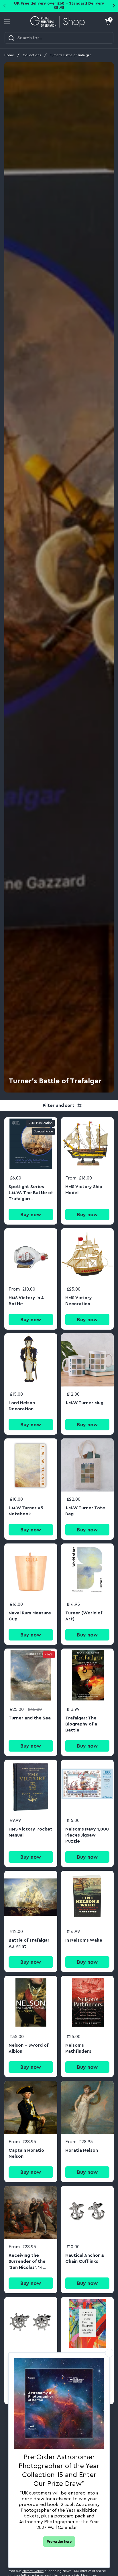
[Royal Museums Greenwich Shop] (58, 22)
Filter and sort (59, 1105)
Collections (32, 55)
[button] (108, 22)
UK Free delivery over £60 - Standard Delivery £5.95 (59, 6)
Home (9, 55)
